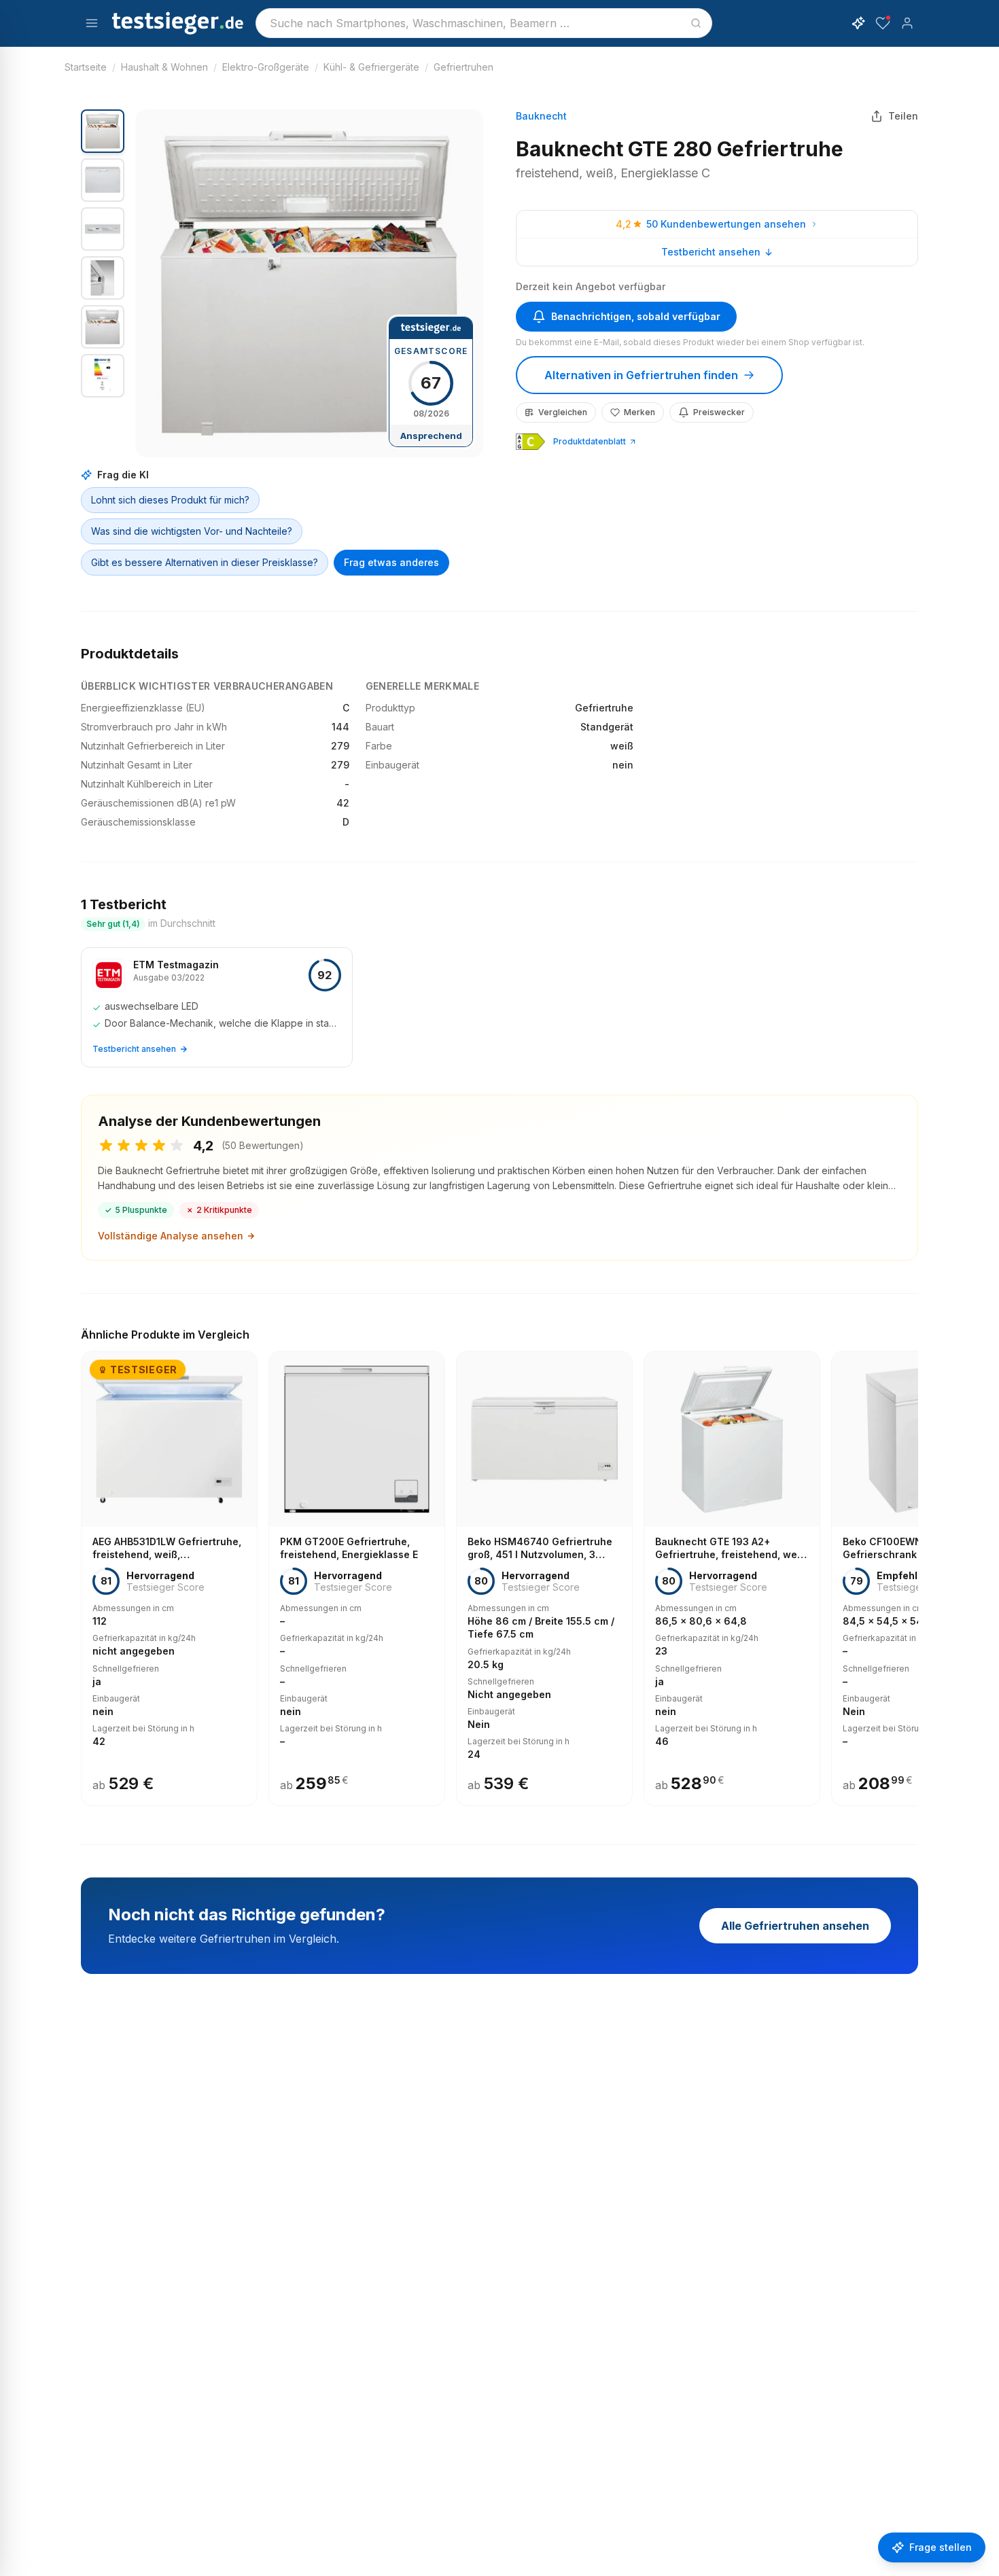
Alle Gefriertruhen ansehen (795, 1926)
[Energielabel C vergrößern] (530, 442)
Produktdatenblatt (590, 441)
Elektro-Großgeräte (266, 67)
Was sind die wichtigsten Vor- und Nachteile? (192, 531)
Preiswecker (719, 412)
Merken (639, 412)
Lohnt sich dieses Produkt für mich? (170, 500)
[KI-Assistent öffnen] (858, 23)
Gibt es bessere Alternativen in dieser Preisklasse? (205, 562)
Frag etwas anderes (391, 562)
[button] (309, 283)
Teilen (903, 116)
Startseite (86, 67)
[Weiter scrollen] (914, 1569)
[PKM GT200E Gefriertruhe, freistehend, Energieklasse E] (357, 1578)
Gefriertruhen (463, 67)
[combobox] (484, 23)
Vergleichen (563, 412)
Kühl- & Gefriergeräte (371, 67)
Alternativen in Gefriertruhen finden (641, 375)
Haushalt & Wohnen (164, 67)
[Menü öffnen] (92, 23)
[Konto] (907, 23)
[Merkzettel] (883, 23)
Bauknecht (541, 116)
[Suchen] (696, 23)
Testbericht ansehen (711, 252)
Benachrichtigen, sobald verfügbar (636, 316)
